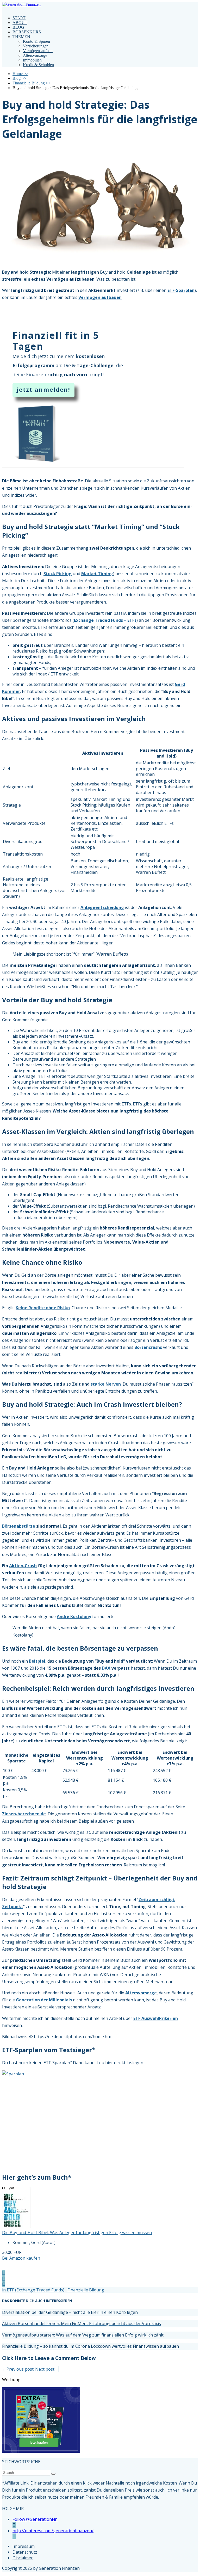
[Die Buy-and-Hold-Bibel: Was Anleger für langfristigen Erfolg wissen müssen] (16, 2227)
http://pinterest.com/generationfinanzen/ (53, 2531)
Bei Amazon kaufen (21, 2258)
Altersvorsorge (35, 55)
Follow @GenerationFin (35, 2519)
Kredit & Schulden (38, 65)
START (19, 18)
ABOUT (20, 23)
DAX (106, 1668)
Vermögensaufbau (38, 51)
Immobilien (32, 60)
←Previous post (18, 2369)
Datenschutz (25, 2552)
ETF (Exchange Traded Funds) (36, 2290)
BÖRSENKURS (27, 32)
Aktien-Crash (23, 1566)
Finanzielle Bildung (86, 2290)
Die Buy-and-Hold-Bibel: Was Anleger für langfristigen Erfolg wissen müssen (77, 2233)
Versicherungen (36, 46)
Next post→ (47, 2369)
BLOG (18, 27)
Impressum (24, 2546)
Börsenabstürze (19, 1526)
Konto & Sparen (36, 41)
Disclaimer (23, 2558)
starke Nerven (106, 1384)
